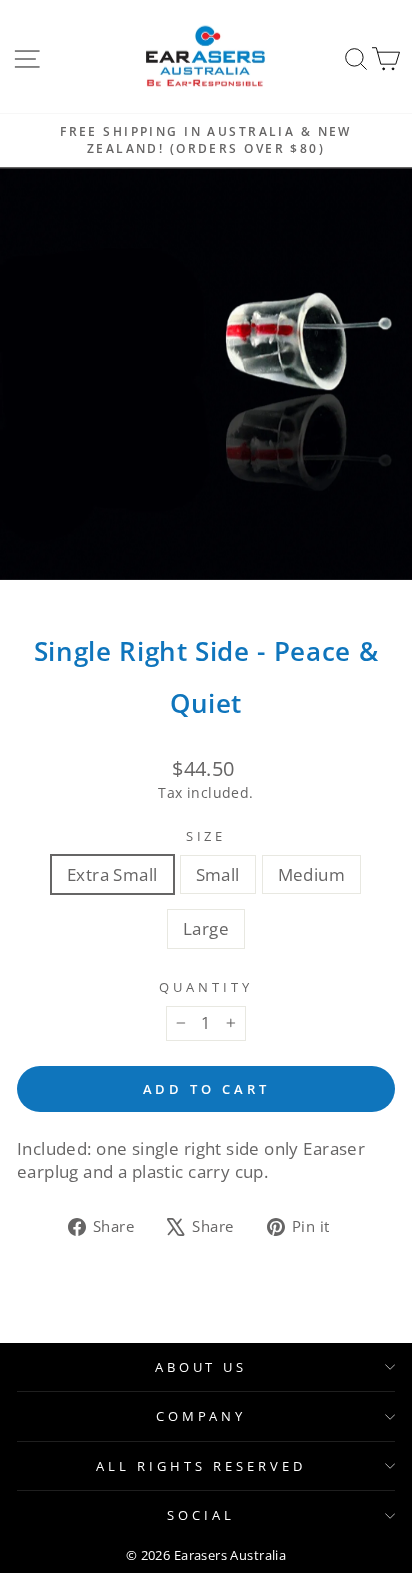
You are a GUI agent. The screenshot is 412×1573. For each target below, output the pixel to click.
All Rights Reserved (201, 1466)
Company (201, 1416)
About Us (201, 1367)
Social (201, 1515)
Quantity (206, 987)
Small (218, 874)
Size (206, 836)
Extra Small (112, 874)
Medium (311, 874)
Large (206, 928)
